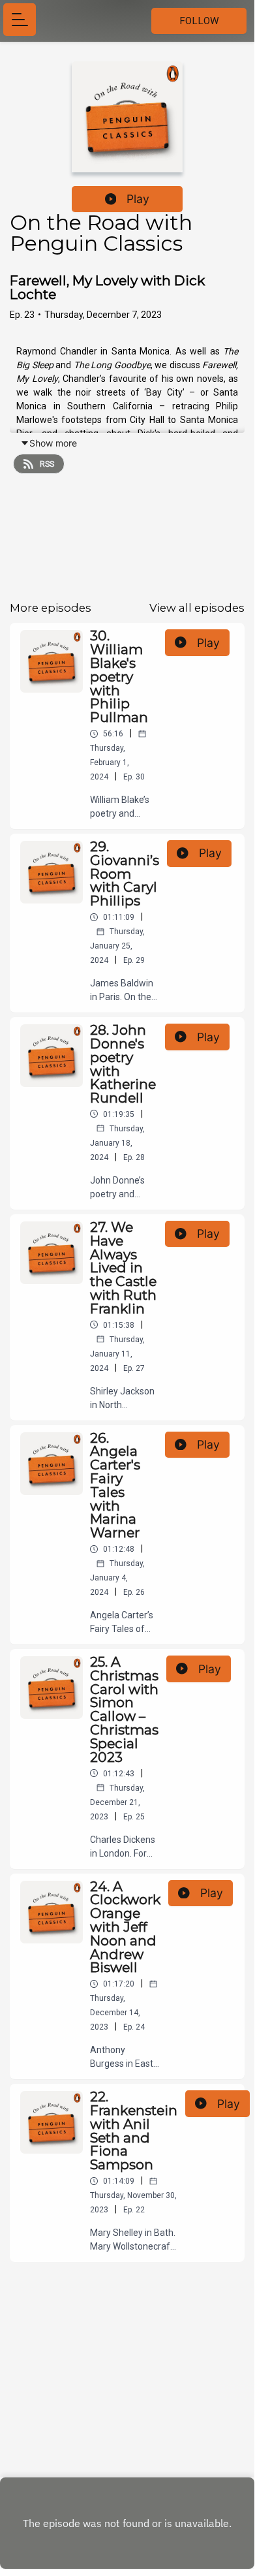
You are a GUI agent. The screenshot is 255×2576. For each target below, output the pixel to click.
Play (138, 199)
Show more (53, 443)
